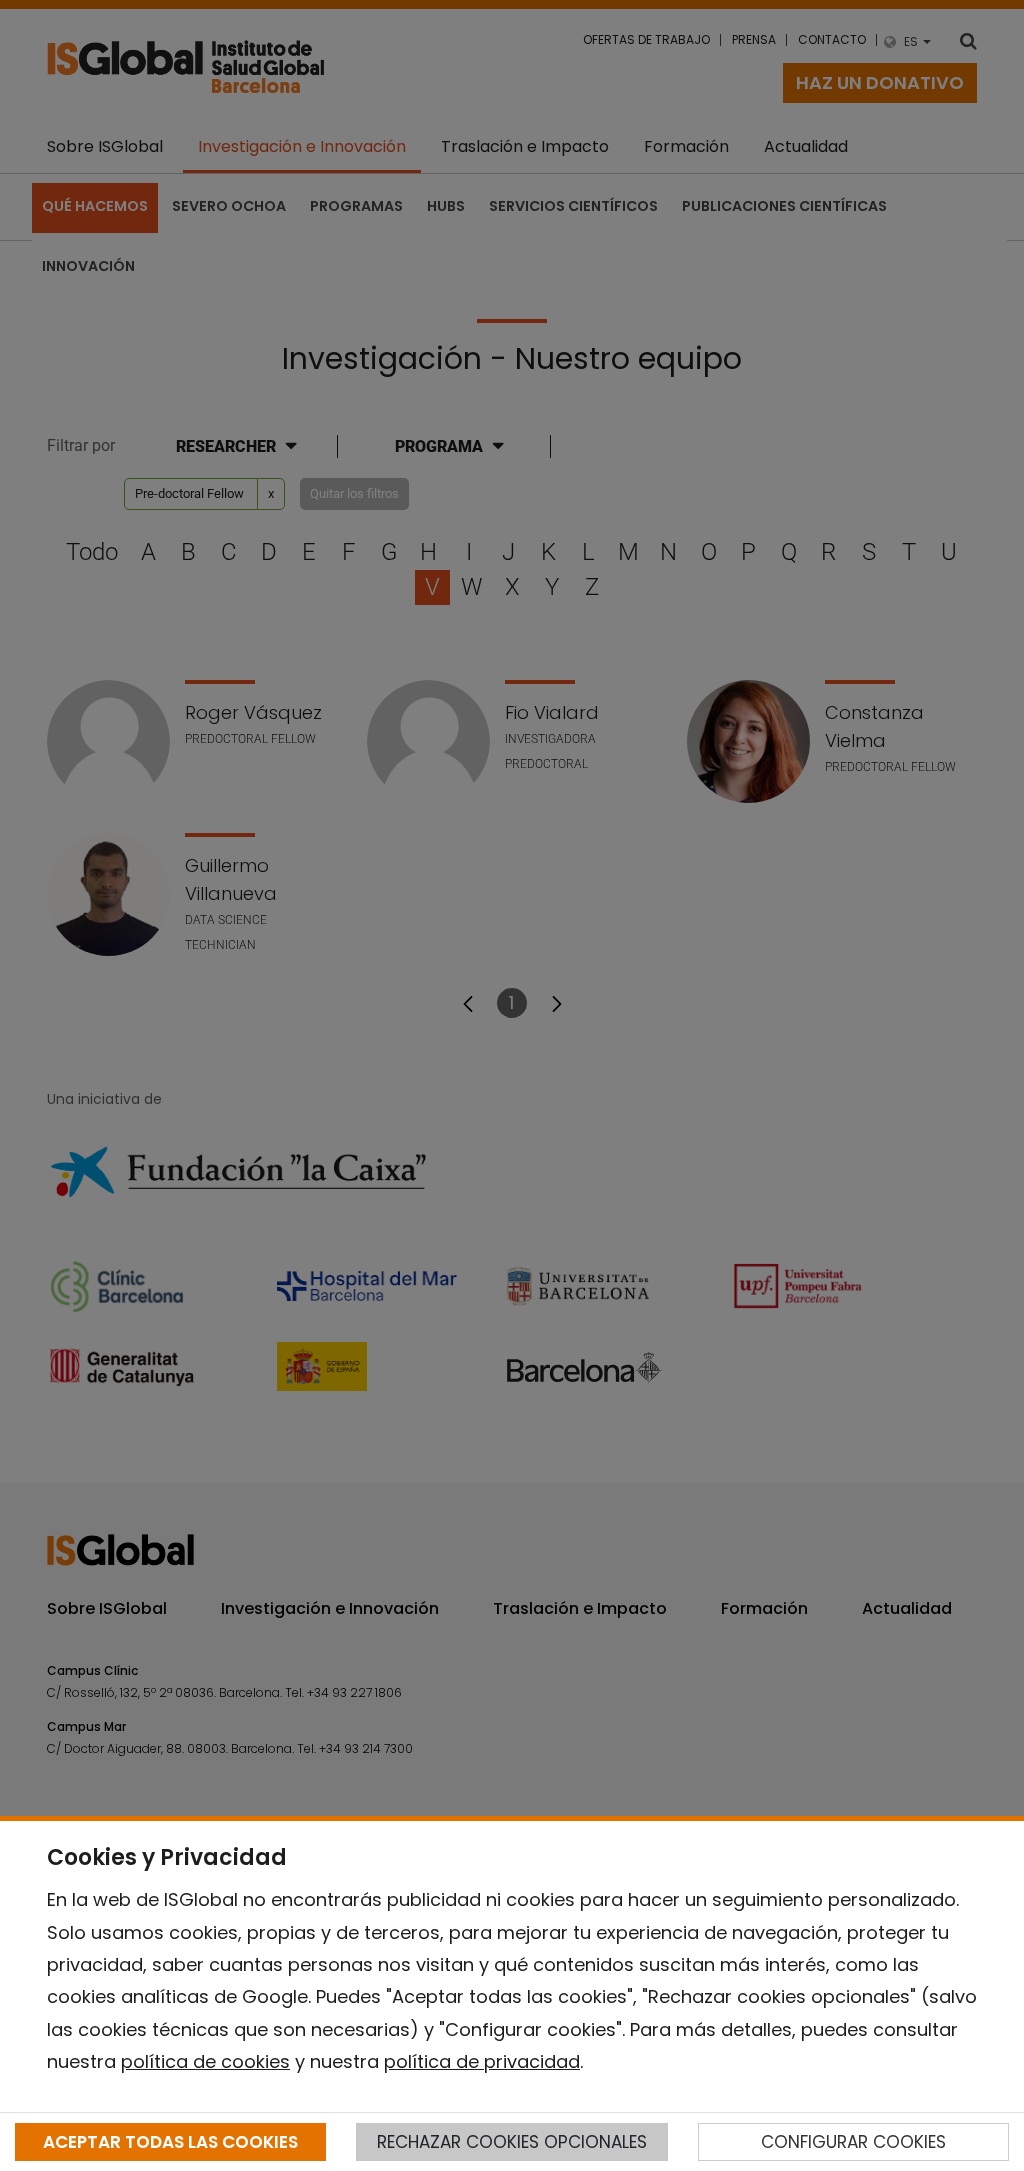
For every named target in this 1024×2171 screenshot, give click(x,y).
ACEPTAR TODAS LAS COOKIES (170, 2142)
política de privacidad (482, 2061)
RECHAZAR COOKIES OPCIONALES (512, 2142)
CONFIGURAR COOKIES (853, 2142)
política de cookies (205, 2061)
